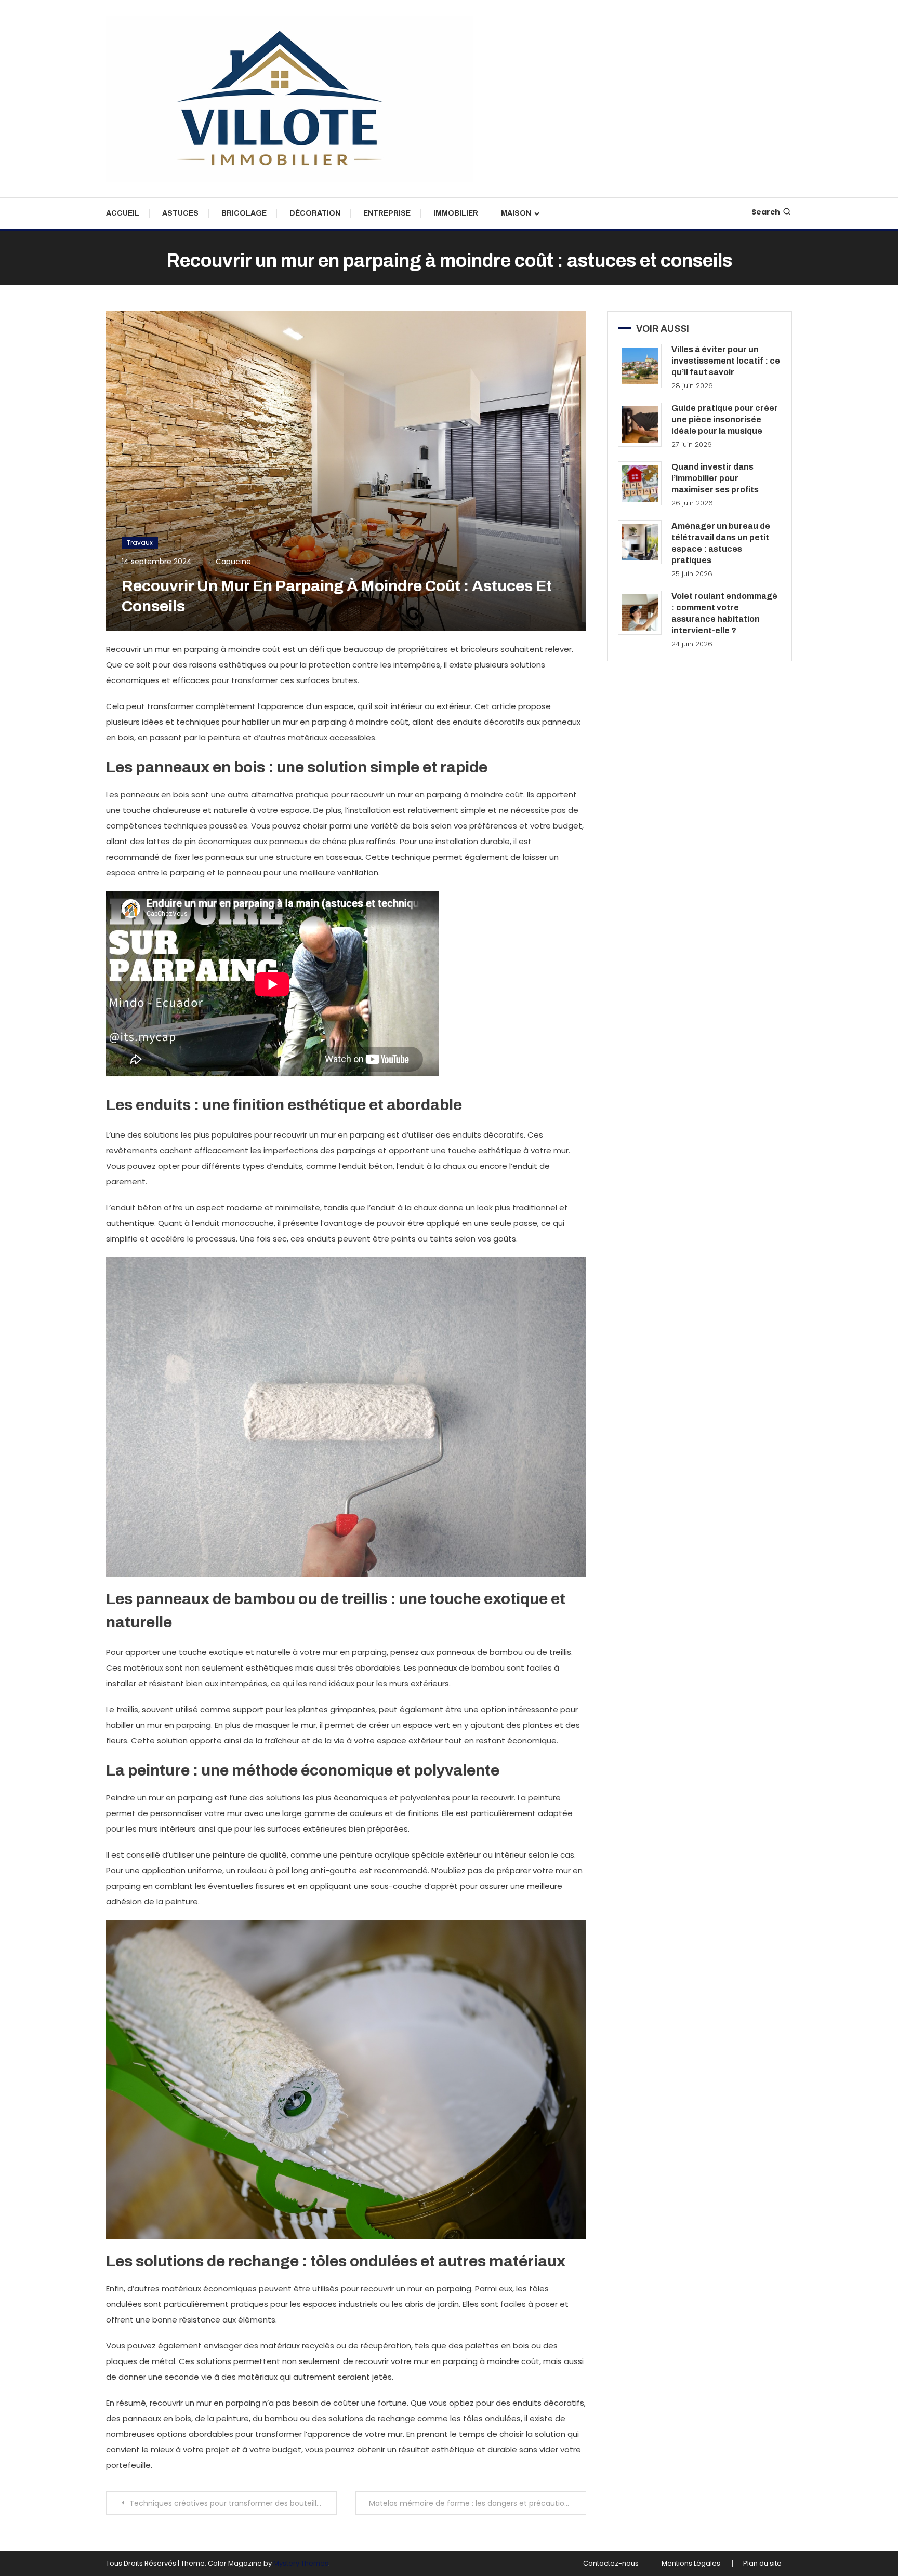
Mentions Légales (691, 2564)
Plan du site (762, 2564)
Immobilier (456, 213)
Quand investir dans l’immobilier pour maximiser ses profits (715, 478)
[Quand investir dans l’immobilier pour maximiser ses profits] (640, 483)
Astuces (180, 213)
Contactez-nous (611, 2564)
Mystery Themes (301, 2563)
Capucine (233, 562)
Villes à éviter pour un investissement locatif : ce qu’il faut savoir (726, 361)
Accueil (123, 213)
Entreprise (387, 213)
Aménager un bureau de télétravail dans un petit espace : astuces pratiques (721, 543)
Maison (516, 213)
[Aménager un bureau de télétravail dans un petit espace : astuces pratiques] (640, 543)
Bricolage (244, 213)
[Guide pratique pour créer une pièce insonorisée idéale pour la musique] (640, 425)
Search (766, 212)
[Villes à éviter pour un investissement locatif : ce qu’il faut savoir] (640, 366)
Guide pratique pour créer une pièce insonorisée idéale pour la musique (725, 419)
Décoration (315, 213)
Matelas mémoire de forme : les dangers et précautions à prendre (478, 2503)
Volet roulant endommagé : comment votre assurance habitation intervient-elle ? (724, 613)
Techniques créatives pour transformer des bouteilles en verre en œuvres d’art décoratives (233, 2503)
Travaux (140, 543)
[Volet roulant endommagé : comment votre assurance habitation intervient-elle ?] (640, 613)
